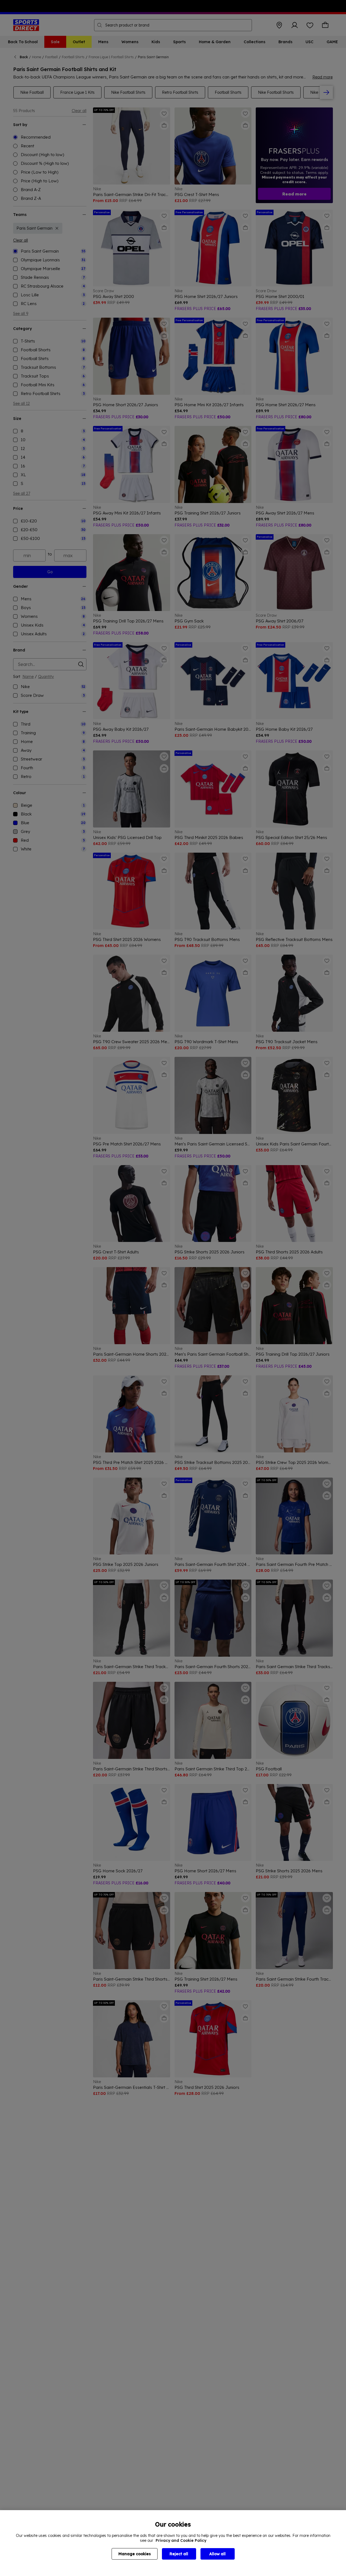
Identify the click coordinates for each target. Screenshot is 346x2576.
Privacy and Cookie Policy (181, 2540)
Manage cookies (135, 2554)
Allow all (217, 2554)
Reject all (179, 2554)
